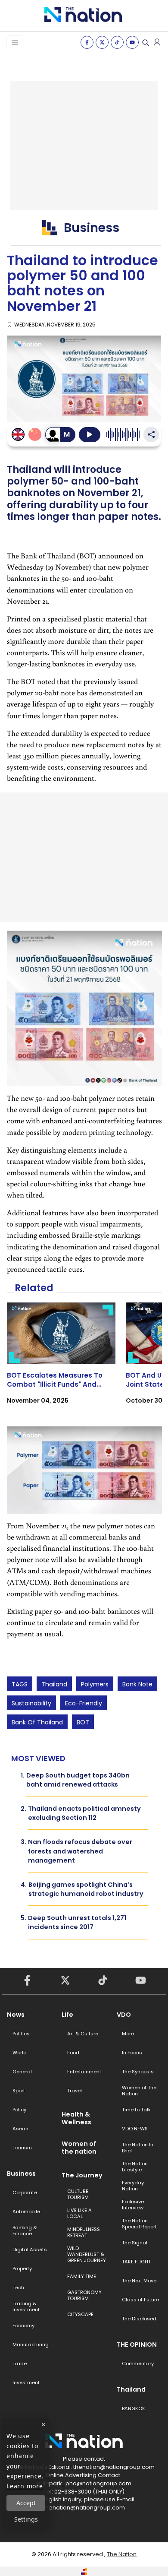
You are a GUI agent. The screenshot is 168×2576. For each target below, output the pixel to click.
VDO (124, 2015)
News (16, 2015)
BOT (83, 1722)
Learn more (25, 2486)
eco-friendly (84, 1703)
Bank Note (137, 1684)
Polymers (95, 1684)
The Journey (82, 2175)
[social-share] (87, 42)
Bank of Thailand (37, 1722)
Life (67, 2015)
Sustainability (31, 1703)
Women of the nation (79, 2148)
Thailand (54, 1684)
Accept (26, 2503)
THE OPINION (137, 2345)
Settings (26, 2519)
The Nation (122, 2554)
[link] (61, 1361)
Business (21, 2174)
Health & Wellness (76, 2118)
